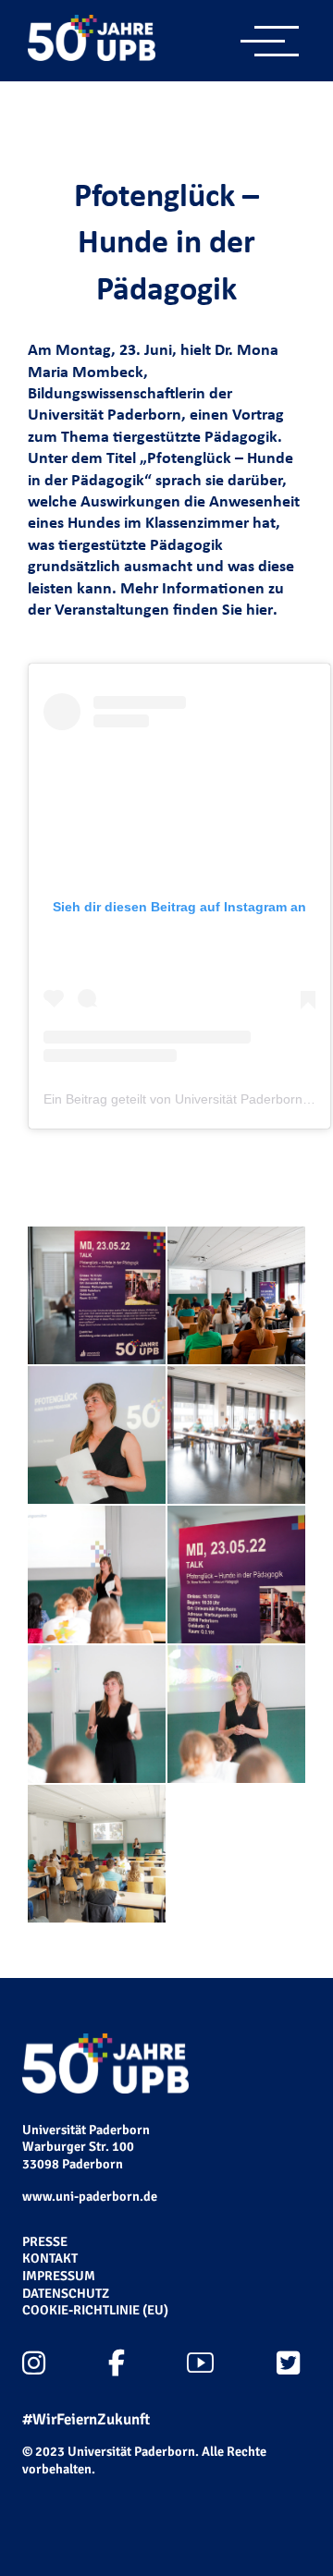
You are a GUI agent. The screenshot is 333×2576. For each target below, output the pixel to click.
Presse (45, 2241)
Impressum (59, 2276)
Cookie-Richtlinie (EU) (95, 2310)
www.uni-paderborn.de (90, 2196)
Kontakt (50, 2258)
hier (259, 609)
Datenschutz (66, 2293)
